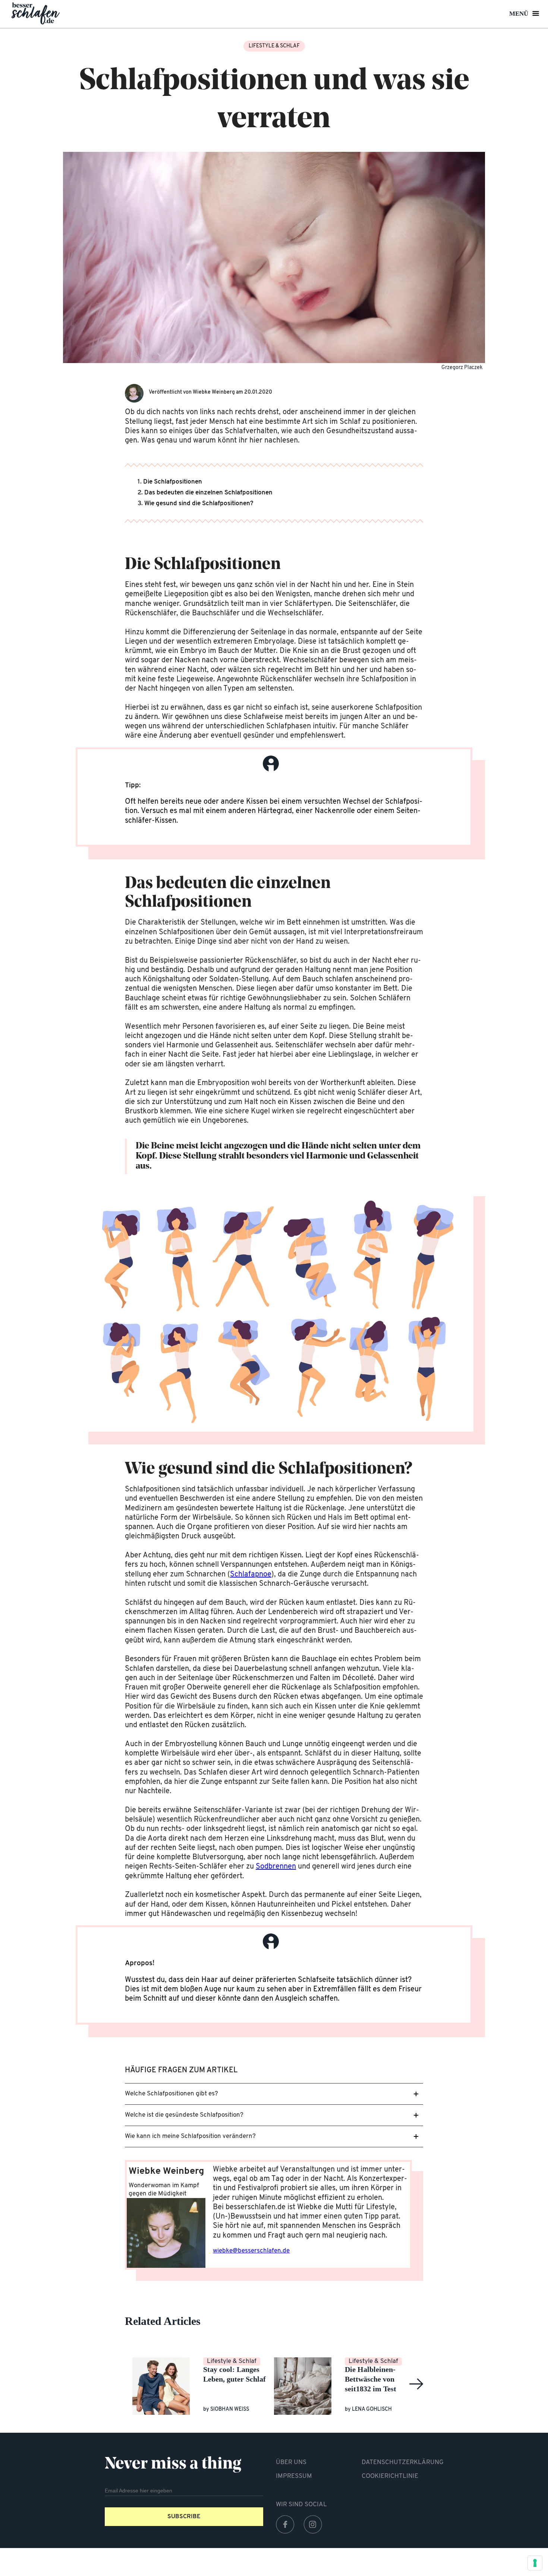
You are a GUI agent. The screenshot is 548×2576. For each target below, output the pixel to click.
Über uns (291, 2462)
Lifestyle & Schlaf (274, 46)
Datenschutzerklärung (403, 2462)
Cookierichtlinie (390, 2476)
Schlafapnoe (251, 1575)
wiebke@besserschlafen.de (251, 2251)
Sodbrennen (276, 1867)
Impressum (294, 2476)
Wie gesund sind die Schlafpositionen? (199, 504)
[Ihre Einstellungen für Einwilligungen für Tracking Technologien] (535, 2563)
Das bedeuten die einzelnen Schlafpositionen (208, 493)
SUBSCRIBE (184, 2517)
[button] (274, 2094)
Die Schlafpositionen (173, 482)
